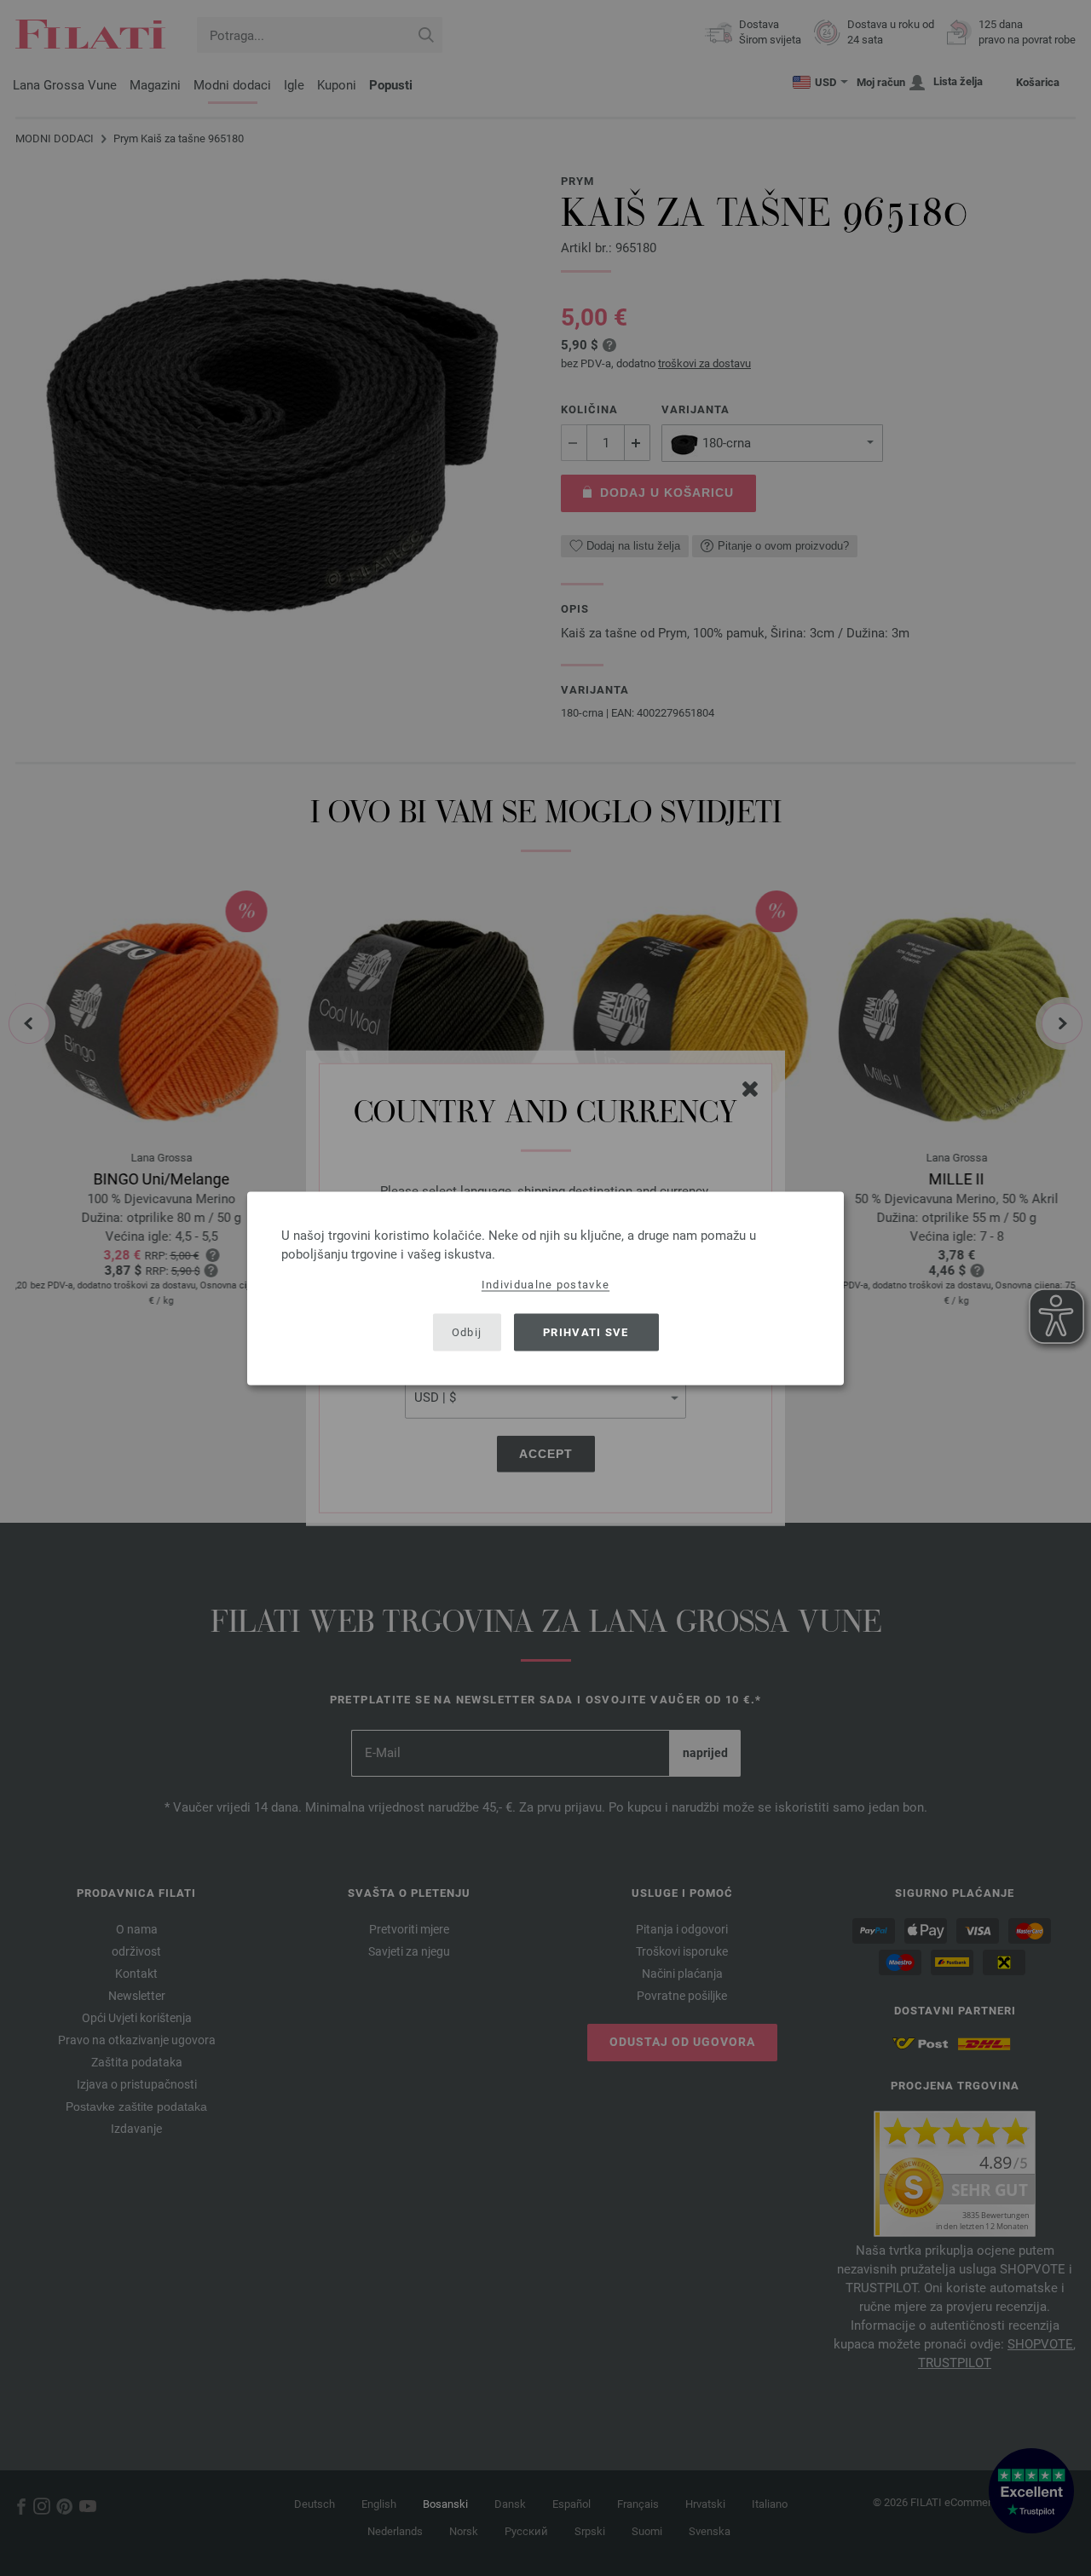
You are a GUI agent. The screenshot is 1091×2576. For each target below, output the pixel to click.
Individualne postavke (545, 1284)
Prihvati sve (586, 1332)
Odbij (467, 1332)
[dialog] (545, 1288)
